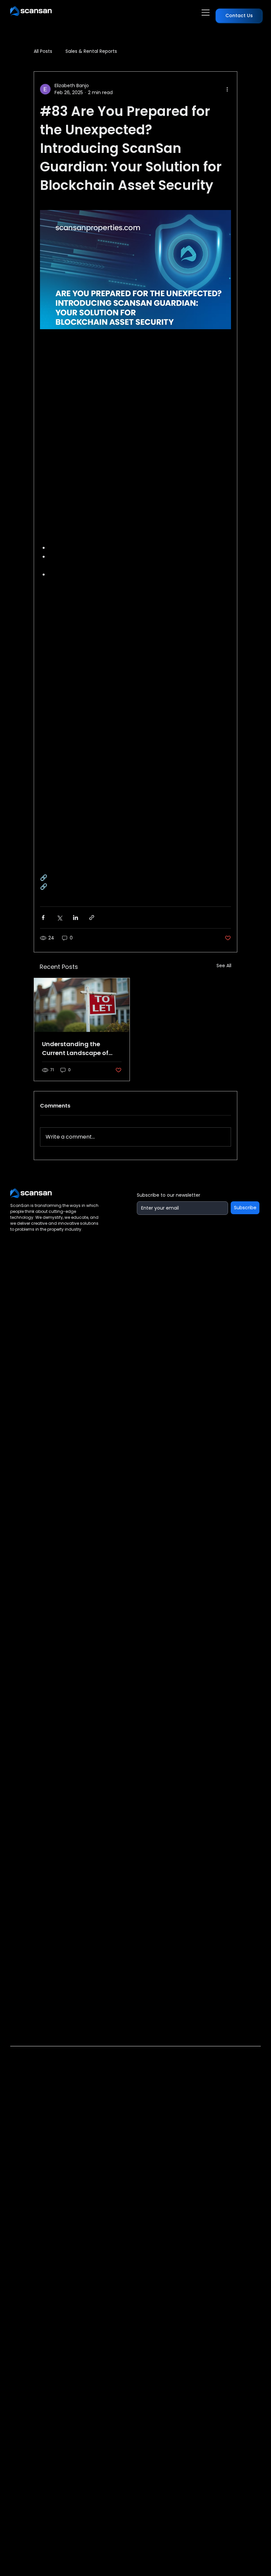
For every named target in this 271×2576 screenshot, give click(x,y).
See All (224, 966)
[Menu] (206, 13)
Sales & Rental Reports (91, 51)
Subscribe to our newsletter (169, 1195)
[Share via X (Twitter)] (59, 917)
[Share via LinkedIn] (76, 917)
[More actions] (227, 89)
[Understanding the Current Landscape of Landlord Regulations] (82, 1005)
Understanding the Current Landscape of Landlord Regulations (75, 1049)
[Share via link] (92, 917)
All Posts (43, 51)
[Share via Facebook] (43, 917)
